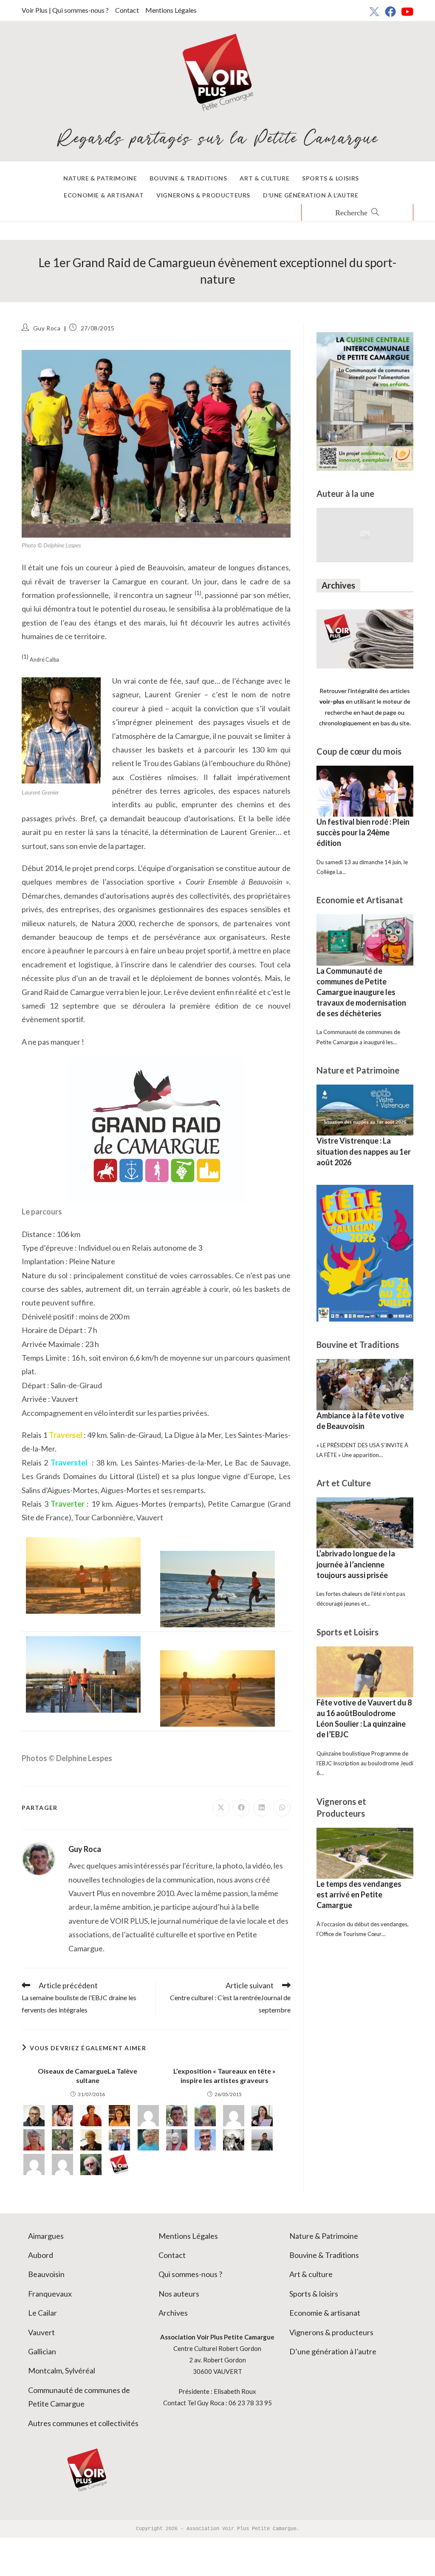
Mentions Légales (171, 10)
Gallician (42, 2351)
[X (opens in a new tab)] (374, 11)
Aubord (41, 2255)
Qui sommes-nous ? (190, 2274)
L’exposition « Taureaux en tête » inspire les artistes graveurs (225, 2076)
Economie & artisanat (325, 2313)
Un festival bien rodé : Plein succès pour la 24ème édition (363, 832)
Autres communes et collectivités (83, 2423)
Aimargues (46, 2236)
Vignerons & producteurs (331, 2332)
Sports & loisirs (314, 2294)
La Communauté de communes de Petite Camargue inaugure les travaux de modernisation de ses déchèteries (361, 992)
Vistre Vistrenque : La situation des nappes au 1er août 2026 (364, 1151)
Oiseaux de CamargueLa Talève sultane (88, 2076)
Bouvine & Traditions (324, 2255)
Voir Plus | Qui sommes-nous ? (65, 10)
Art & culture (311, 2274)
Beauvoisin (46, 2274)
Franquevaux (50, 2294)
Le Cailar (42, 2313)
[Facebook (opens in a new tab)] (390, 11)
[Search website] (357, 213)
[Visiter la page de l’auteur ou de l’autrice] (39, 1858)
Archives (173, 2313)
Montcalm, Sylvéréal (62, 2370)
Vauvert (41, 2332)
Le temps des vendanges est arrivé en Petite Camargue (359, 1894)
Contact (127, 10)
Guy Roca (47, 328)
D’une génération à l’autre (333, 2351)
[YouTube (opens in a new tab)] (406, 11)
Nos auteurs (179, 2294)
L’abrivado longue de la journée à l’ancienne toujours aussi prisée (356, 1564)
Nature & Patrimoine (324, 2236)
